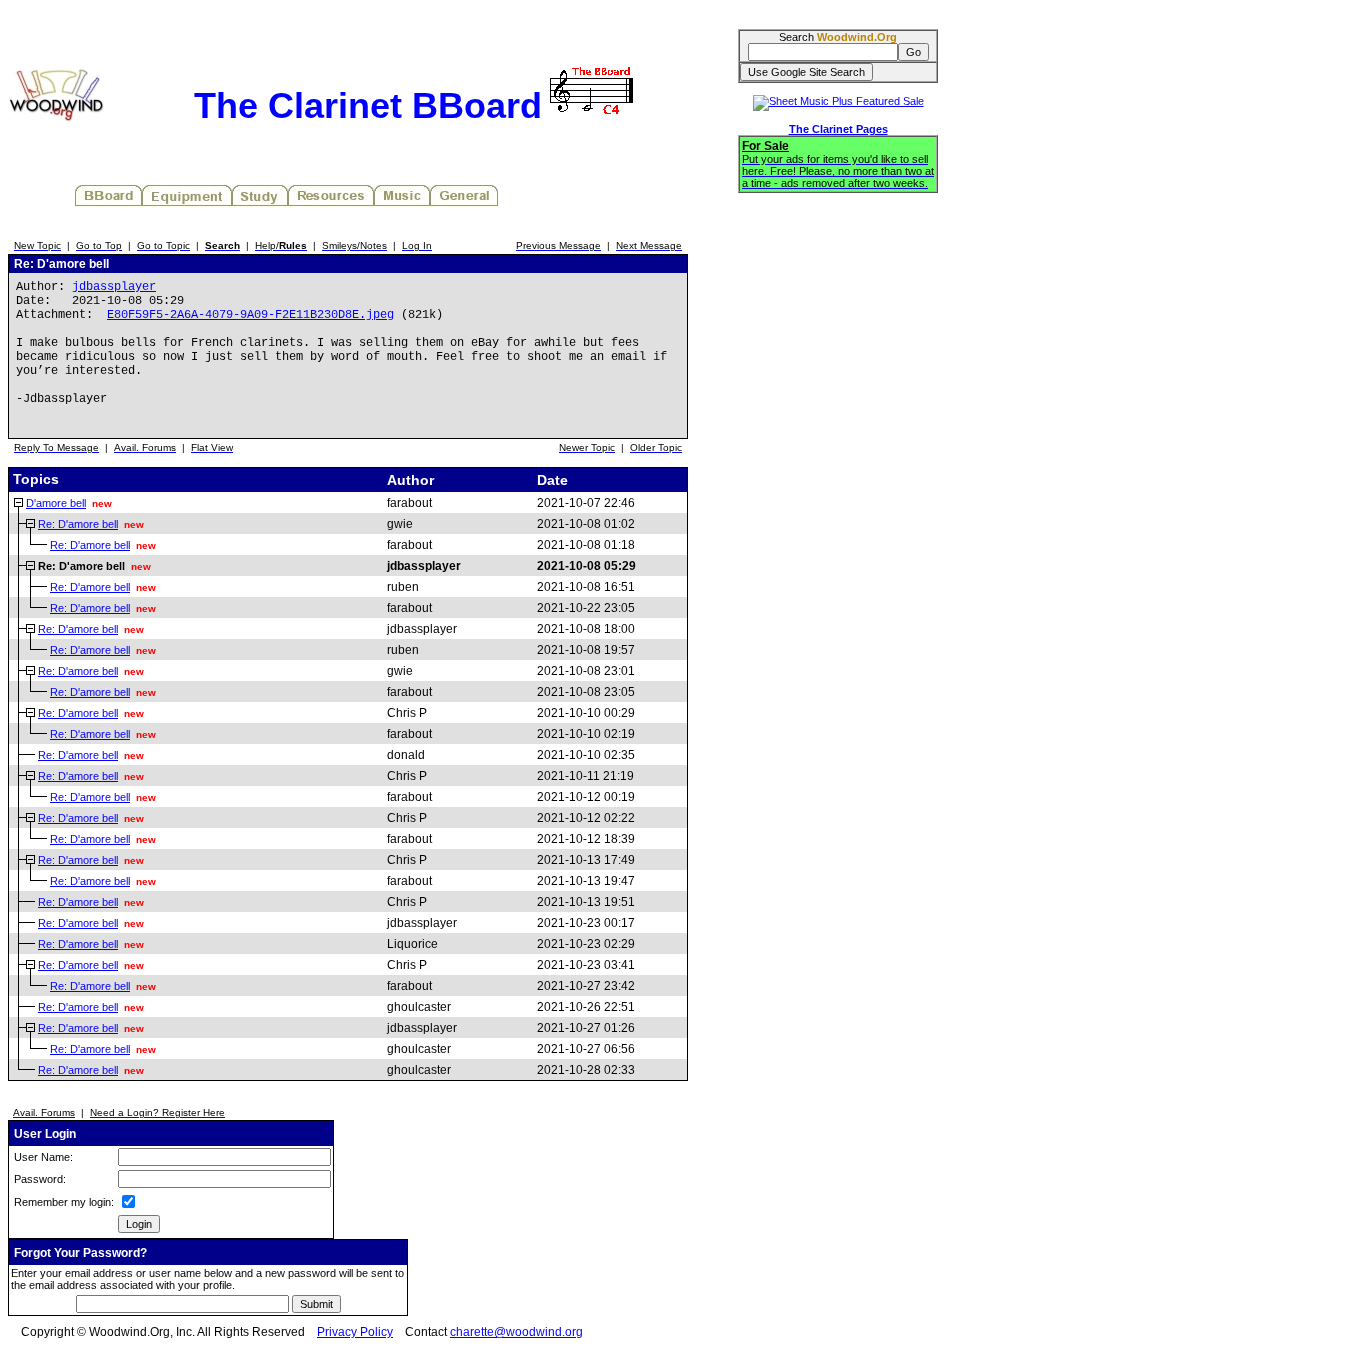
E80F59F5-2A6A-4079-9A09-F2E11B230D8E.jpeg (250, 315)
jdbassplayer (114, 287)
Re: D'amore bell (78, 524)
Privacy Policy (355, 1332)
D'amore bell (56, 503)
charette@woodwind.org (516, 1332)
